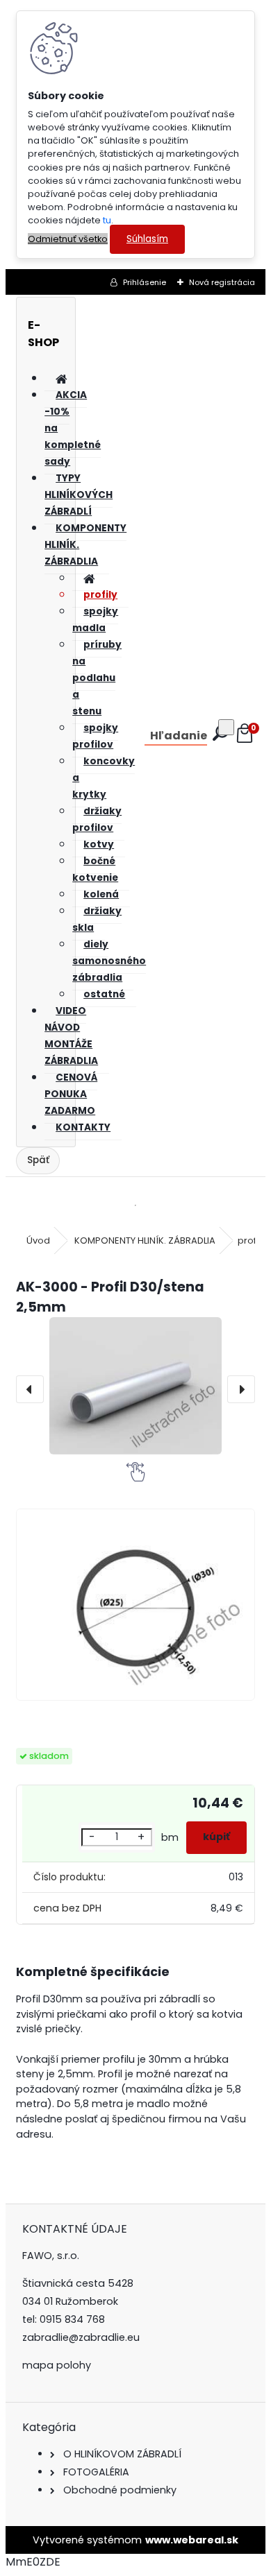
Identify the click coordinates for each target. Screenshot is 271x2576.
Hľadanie (179, 736)
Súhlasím (147, 239)
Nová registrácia (222, 282)
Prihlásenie (145, 282)
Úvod (38, 1240)
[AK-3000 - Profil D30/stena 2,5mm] (135, 1386)
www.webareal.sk (192, 2540)
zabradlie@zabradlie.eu (81, 2337)
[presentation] (30, 1389)
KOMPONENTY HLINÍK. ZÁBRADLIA (145, 1240)
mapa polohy (57, 2365)
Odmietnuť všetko (68, 239)
